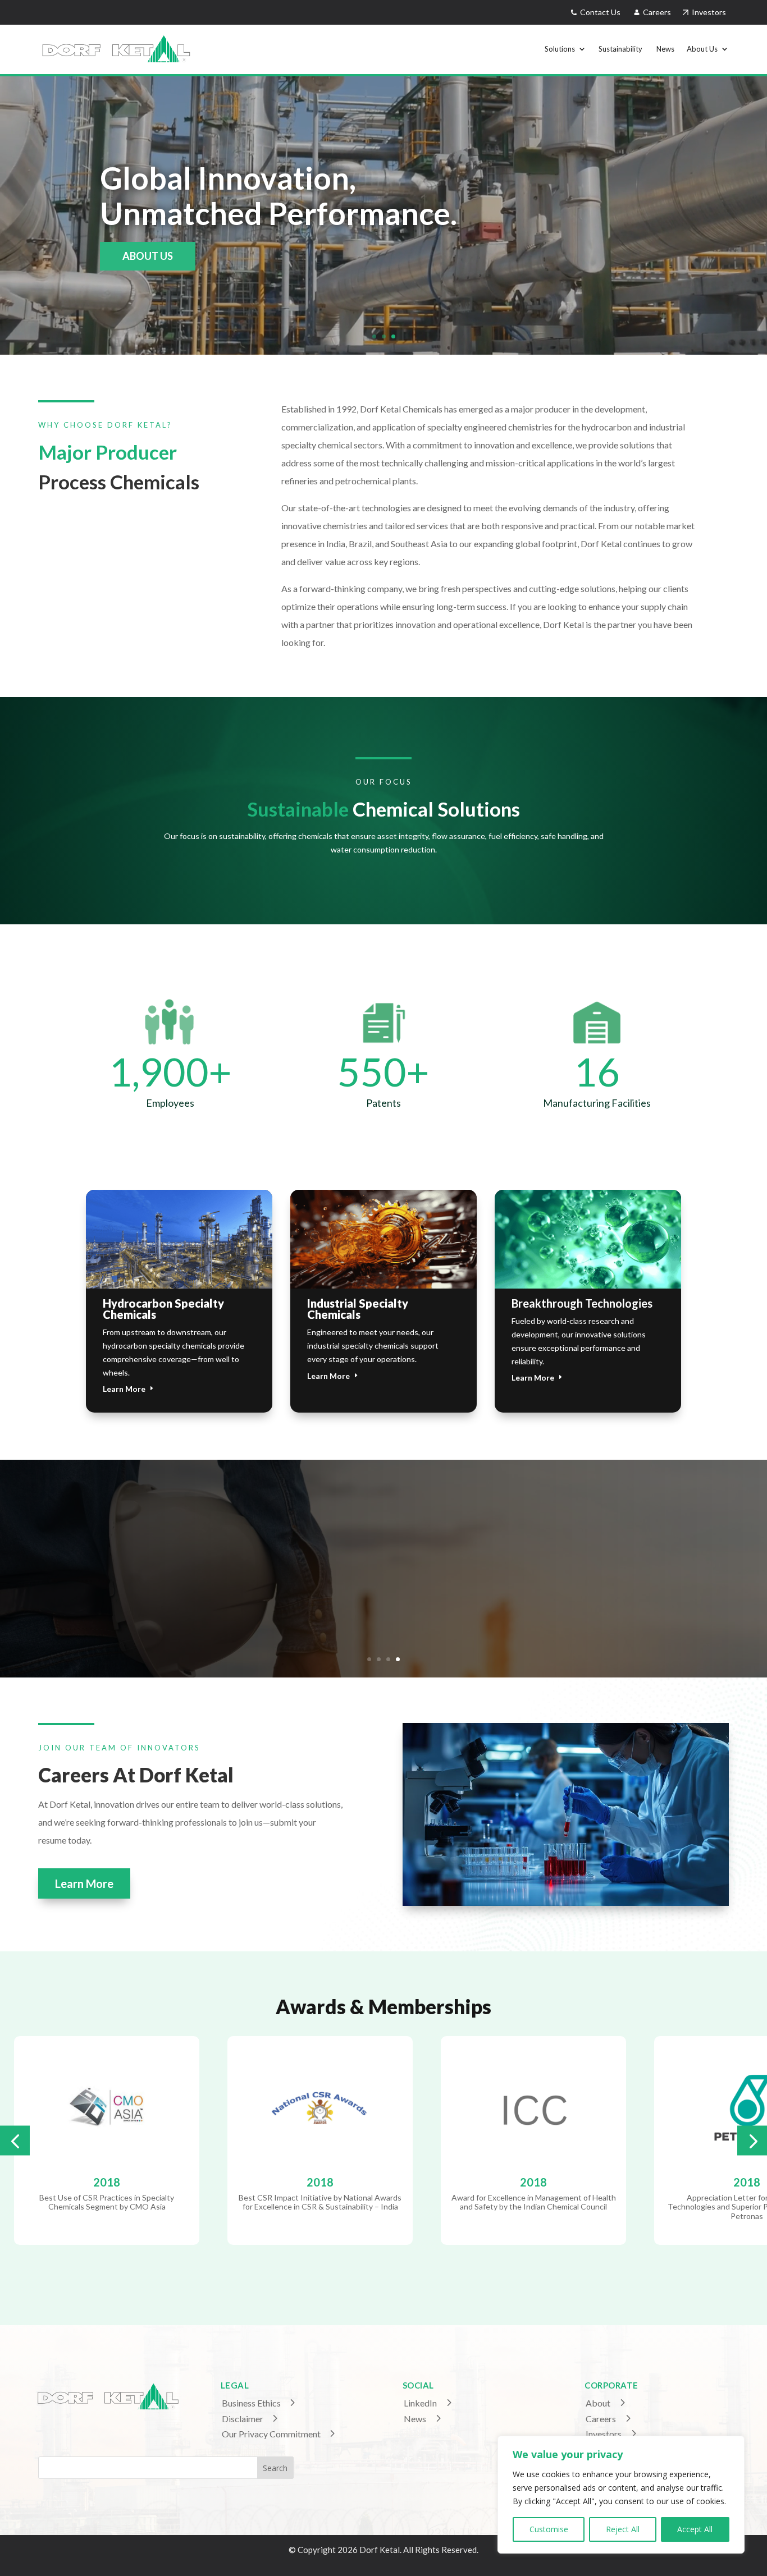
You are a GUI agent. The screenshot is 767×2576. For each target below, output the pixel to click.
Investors (707, 12)
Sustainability (621, 49)
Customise (549, 2529)
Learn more (154, 256)
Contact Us (599, 12)
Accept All (695, 2529)
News (665, 49)
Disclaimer (243, 2419)
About (598, 2403)
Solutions (560, 49)
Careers (658, 12)
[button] (15, 2140)
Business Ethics (251, 2403)
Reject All (623, 2529)
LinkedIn (420, 2403)
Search (275, 2468)
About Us (702, 49)
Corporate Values (384, 1548)
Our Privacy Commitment (271, 2434)
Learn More (124, 1389)
